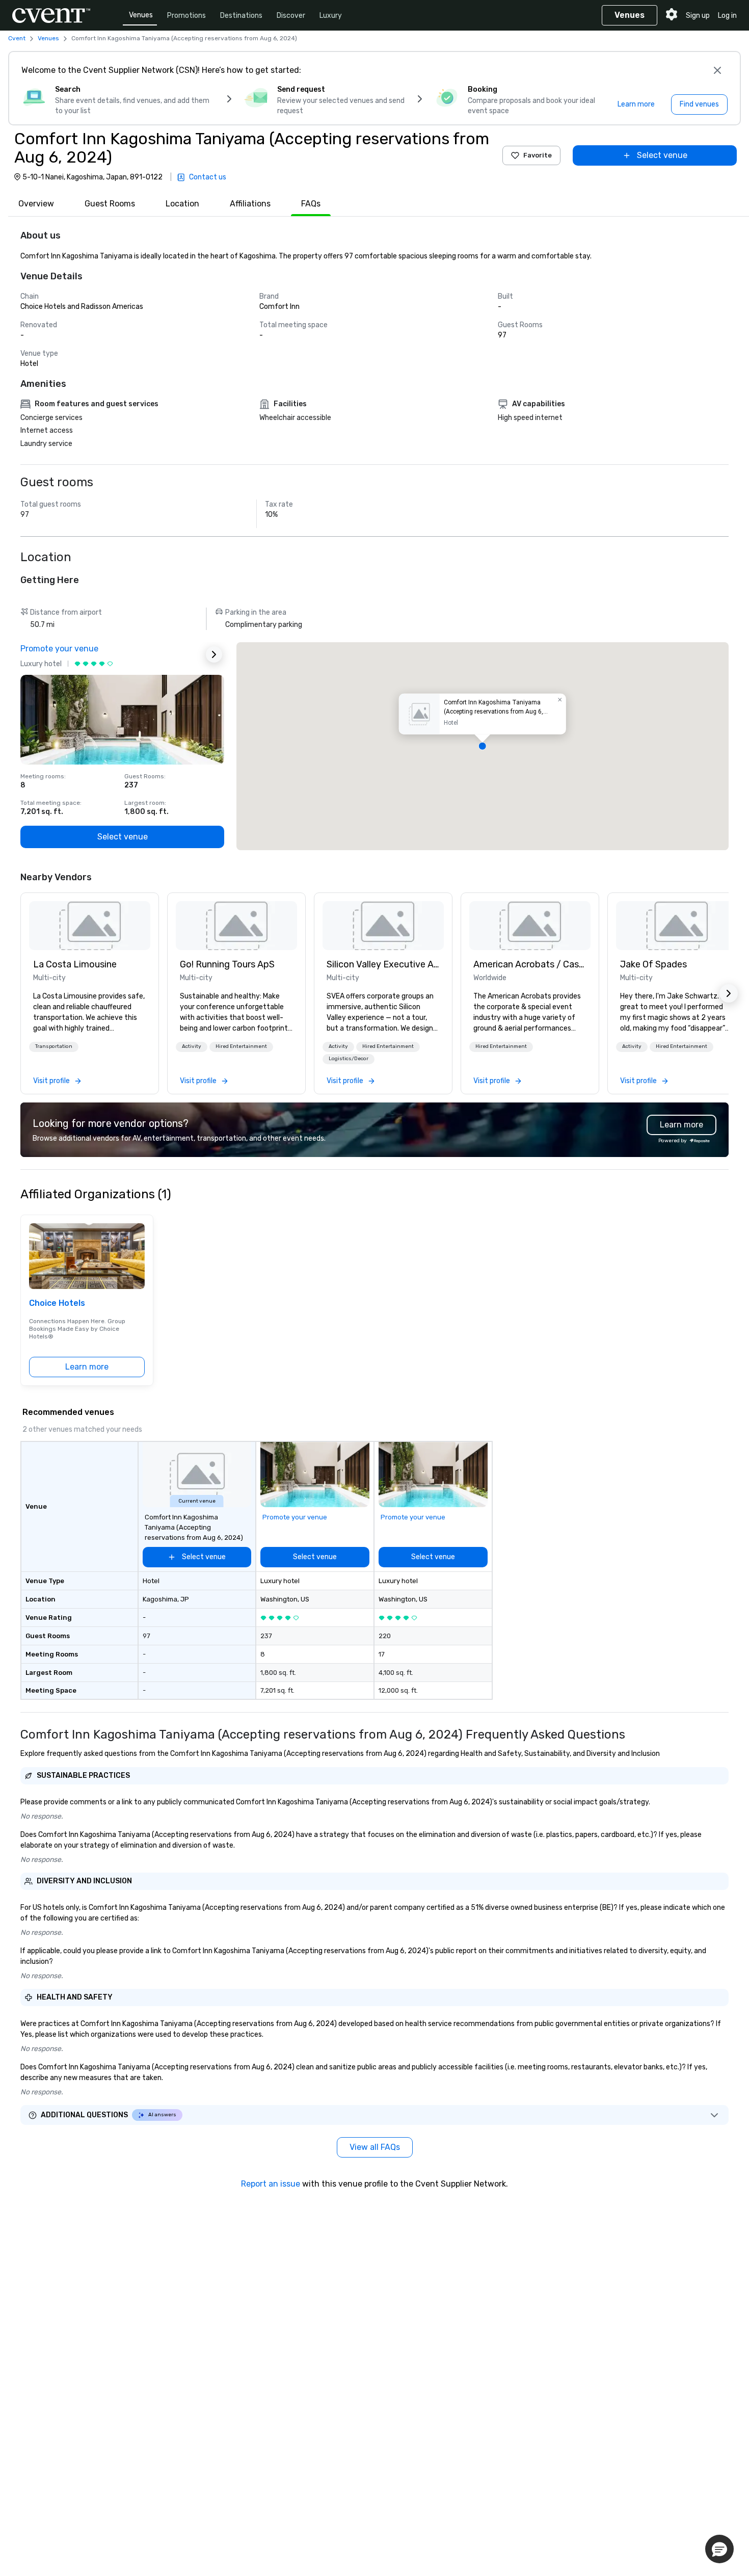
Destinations (241, 16)
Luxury (331, 16)
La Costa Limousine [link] (75, 964)
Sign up (698, 16)
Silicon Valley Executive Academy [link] (383, 964)
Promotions (186, 16)
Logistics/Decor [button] (349, 1059)
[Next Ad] (214, 654)
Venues (141, 15)
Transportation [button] (54, 1046)
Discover (291, 16)
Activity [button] (192, 1046)
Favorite (538, 155)
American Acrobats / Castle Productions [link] (530, 964)
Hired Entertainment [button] (241, 1046)
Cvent (17, 38)
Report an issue (271, 2184)
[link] (90, 926)
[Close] (717, 70)
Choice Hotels (57, 1303)
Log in (727, 16)
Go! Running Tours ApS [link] (227, 964)
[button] (483, 746)
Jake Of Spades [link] (653, 964)
